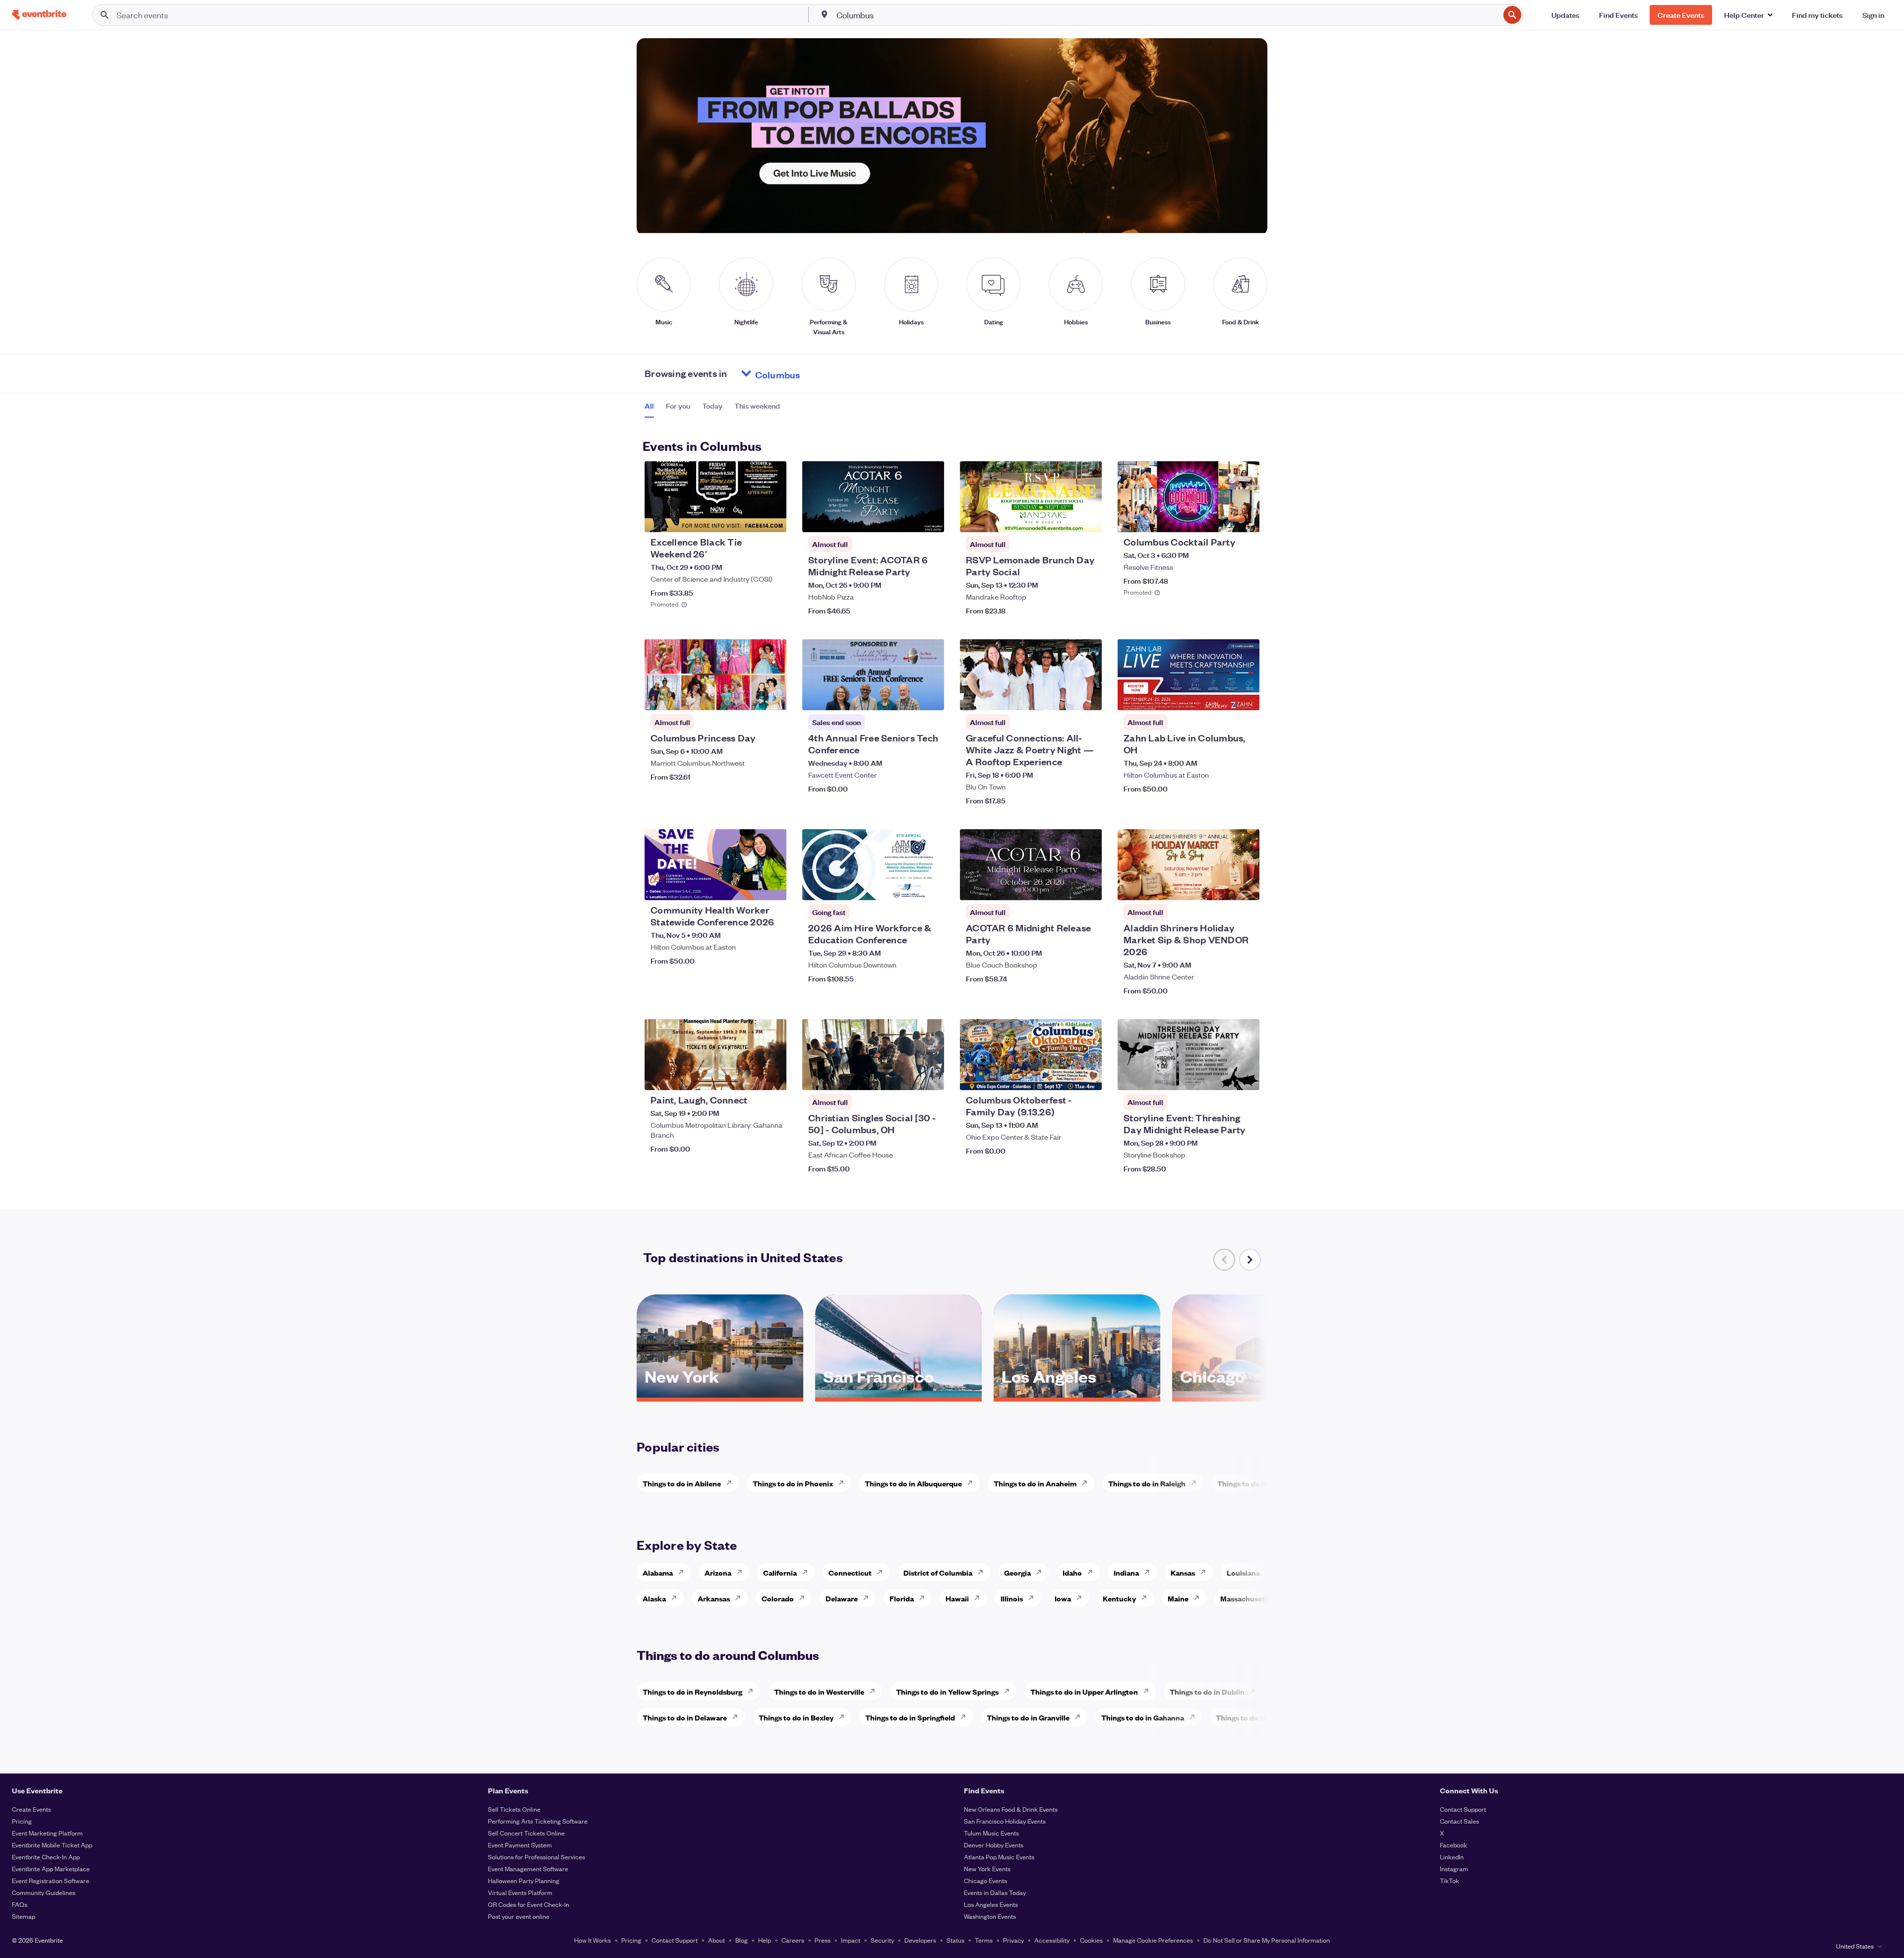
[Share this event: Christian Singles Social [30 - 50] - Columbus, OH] (930, 1076)
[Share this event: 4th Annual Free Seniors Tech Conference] (930, 696)
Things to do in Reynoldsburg (692, 1691)
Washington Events (990, 1916)
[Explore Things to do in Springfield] (966, 1717)
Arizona (718, 1572)
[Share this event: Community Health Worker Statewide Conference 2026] (773, 886)
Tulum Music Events (991, 1833)
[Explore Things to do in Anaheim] (1087, 1483)
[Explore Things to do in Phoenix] (844, 1483)
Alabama (658, 1572)
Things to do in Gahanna (1143, 1717)
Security (882, 1940)
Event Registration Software (51, 1880)
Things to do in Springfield (910, 1717)
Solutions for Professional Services (536, 1857)
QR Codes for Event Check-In (529, 1904)
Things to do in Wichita (1256, 1483)
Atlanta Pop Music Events (999, 1857)
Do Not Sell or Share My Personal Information (1267, 1940)
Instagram (1454, 1868)
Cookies (1091, 1940)
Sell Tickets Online (514, 1809)
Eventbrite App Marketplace (51, 1868)
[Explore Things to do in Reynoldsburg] (753, 1691)
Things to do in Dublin (1207, 1691)
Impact (851, 1940)
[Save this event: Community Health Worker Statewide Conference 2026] (749, 886)
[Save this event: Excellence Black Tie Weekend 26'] (749, 518)
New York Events (987, 1868)
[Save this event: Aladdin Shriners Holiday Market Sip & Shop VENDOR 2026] (1222, 886)
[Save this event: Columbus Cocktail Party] (1222, 518)
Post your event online (519, 1916)
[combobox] (1167, 15)
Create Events (31, 1809)
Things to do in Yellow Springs (947, 1691)
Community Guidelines (44, 1892)
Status (955, 1940)
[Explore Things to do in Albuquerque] (973, 1483)
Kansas (1183, 1572)
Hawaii (957, 1598)
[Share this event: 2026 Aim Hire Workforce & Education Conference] (930, 886)
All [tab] (649, 406)
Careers (793, 1940)
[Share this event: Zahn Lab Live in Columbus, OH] (1246, 696)
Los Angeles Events (991, 1904)
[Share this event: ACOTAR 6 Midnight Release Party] (1088, 886)
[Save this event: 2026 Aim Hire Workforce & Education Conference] (906, 886)
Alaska (654, 1598)
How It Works (593, 1940)
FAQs (20, 1904)
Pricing (22, 1821)
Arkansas (714, 1598)
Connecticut (850, 1572)
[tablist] (712, 409)
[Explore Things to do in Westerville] (875, 1691)
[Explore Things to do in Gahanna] (1195, 1717)
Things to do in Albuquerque (913, 1483)
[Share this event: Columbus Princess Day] (773, 696)
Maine (1178, 1598)
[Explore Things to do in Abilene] (732, 1483)
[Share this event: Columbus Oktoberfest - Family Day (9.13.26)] (1088, 1076)
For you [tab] (678, 406)
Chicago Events (985, 1880)
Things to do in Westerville (819, 1691)
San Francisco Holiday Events (1005, 1821)
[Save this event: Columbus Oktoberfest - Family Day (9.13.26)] (1064, 1076)
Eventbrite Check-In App (46, 1857)
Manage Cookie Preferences (1153, 1940)
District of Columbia (938, 1572)
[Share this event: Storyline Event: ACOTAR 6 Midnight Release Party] (930, 518)
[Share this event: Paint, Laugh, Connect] (773, 1076)
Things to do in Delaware (685, 1717)
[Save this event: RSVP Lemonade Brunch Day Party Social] (1064, 518)
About (716, 1940)
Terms (984, 1940)
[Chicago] (1255, 1394)
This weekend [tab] (757, 406)
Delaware (842, 1598)
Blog (742, 1940)
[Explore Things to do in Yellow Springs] (1010, 1691)
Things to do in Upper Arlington (1084, 1691)
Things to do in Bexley (796, 1717)
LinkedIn (1452, 1857)
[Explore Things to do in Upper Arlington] (1149, 1691)
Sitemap (24, 1916)
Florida (902, 1598)
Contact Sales (1459, 1821)
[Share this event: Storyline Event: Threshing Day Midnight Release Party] (1246, 1076)
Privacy (1013, 1940)
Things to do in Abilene (682, 1483)
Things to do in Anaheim (1035, 1483)
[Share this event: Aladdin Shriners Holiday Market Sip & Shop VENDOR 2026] (1246, 886)
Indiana (1126, 1572)
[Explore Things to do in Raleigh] (1196, 1483)
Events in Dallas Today (995, 1892)
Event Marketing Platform (47, 1833)
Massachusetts (1246, 1598)
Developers (920, 1940)
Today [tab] (712, 406)
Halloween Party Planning (524, 1880)
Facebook (1454, 1845)
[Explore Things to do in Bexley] (844, 1717)
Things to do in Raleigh (1147, 1483)
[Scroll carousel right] (1250, 1260)
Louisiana (1243, 1572)
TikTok (1450, 1880)
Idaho (1072, 1572)
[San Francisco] (898, 1394)
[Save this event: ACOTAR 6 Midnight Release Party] (1064, 886)
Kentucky (1119, 1598)
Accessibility (1052, 1940)
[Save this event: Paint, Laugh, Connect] (749, 1076)
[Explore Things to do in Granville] (1080, 1717)
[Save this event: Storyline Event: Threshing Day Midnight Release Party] (1222, 1076)
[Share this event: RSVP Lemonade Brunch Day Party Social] (1088, 518)
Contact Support (1463, 1809)
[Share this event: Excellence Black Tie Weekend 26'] (773, 518)
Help (765, 1940)
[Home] (39, 15)
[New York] (720, 1394)
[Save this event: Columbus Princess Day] (749, 696)
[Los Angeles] (1077, 1394)
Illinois (1012, 1598)
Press (823, 1940)
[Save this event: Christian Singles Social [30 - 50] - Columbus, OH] (906, 1076)
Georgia (1017, 1572)
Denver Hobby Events (994, 1845)
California (780, 1572)
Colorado (778, 1598)
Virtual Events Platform (520, 1892)
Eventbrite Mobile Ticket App (52, 1845)
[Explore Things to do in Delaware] (738, 1717)
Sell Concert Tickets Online (526, 1833)
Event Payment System (520, 1845)
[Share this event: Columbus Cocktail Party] (1246, 518)
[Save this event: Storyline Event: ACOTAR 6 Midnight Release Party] (906, 518)
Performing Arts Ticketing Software (538, 1821)
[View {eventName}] (715, 497)
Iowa (1063, 1598)
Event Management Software (528, 1868)
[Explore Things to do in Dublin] (1255, 1691)
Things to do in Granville (1028, 1717)
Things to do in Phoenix (793, 1483)
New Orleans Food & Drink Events (1011, 1809)
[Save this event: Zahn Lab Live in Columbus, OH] (1222, 696)
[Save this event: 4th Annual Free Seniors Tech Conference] (906, 696)
